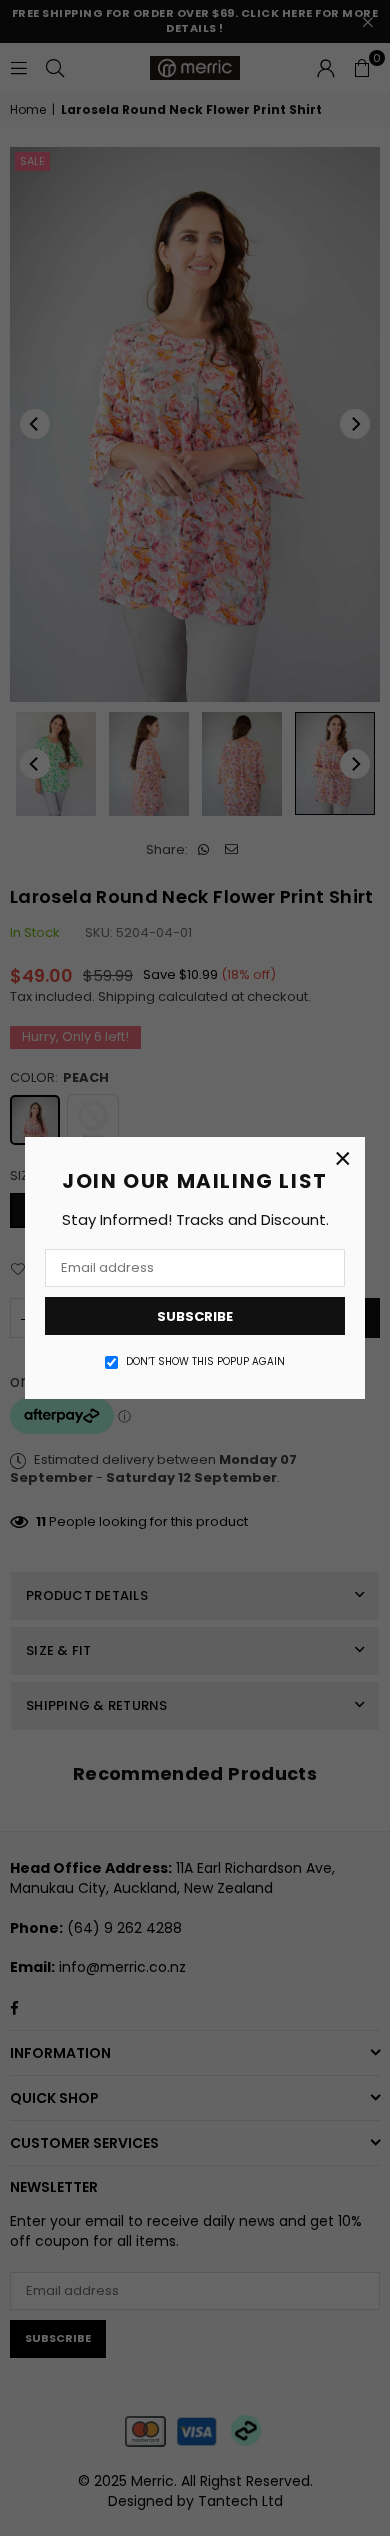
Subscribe (195, 1316)
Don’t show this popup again (205, 1362)
